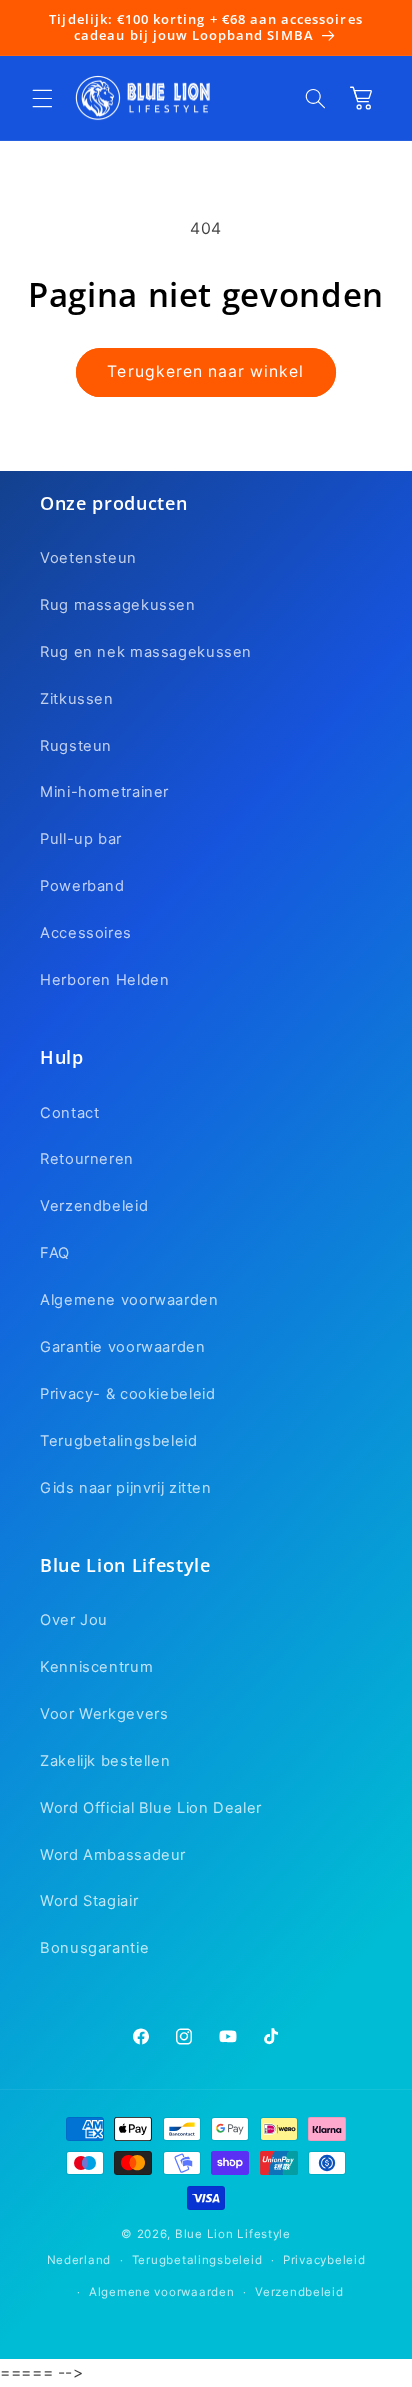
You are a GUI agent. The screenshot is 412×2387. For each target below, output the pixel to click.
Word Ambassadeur (113, 1855)
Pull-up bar (81, 839)
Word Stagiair (89, 1901)
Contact (69, 1113)
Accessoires (86, 933)
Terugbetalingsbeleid (119, 1441)
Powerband (82, 886)
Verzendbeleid (94, 1206)
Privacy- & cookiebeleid (128, 1394)
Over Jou (74, 1620)
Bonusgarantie (94, 1948)
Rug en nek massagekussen (146, 652)
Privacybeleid (324, 2260)
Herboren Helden (104, 980)
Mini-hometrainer (104, 792)
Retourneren (87, 1159)
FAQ (55, 1253)
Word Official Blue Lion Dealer (151, 1808)
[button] (42, 98)
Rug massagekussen (118, 605)
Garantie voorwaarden (123, 1347)
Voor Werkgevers (104, 1714)
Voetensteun (88, 558)
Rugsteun (76, 746)
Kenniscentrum (96, 1667)
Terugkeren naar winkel (205, 371)
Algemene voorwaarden (129, 1300)
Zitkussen (77, 699)
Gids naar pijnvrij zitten (126, 1488)
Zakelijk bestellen (105, 1761)
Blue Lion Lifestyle (233, 2234)
